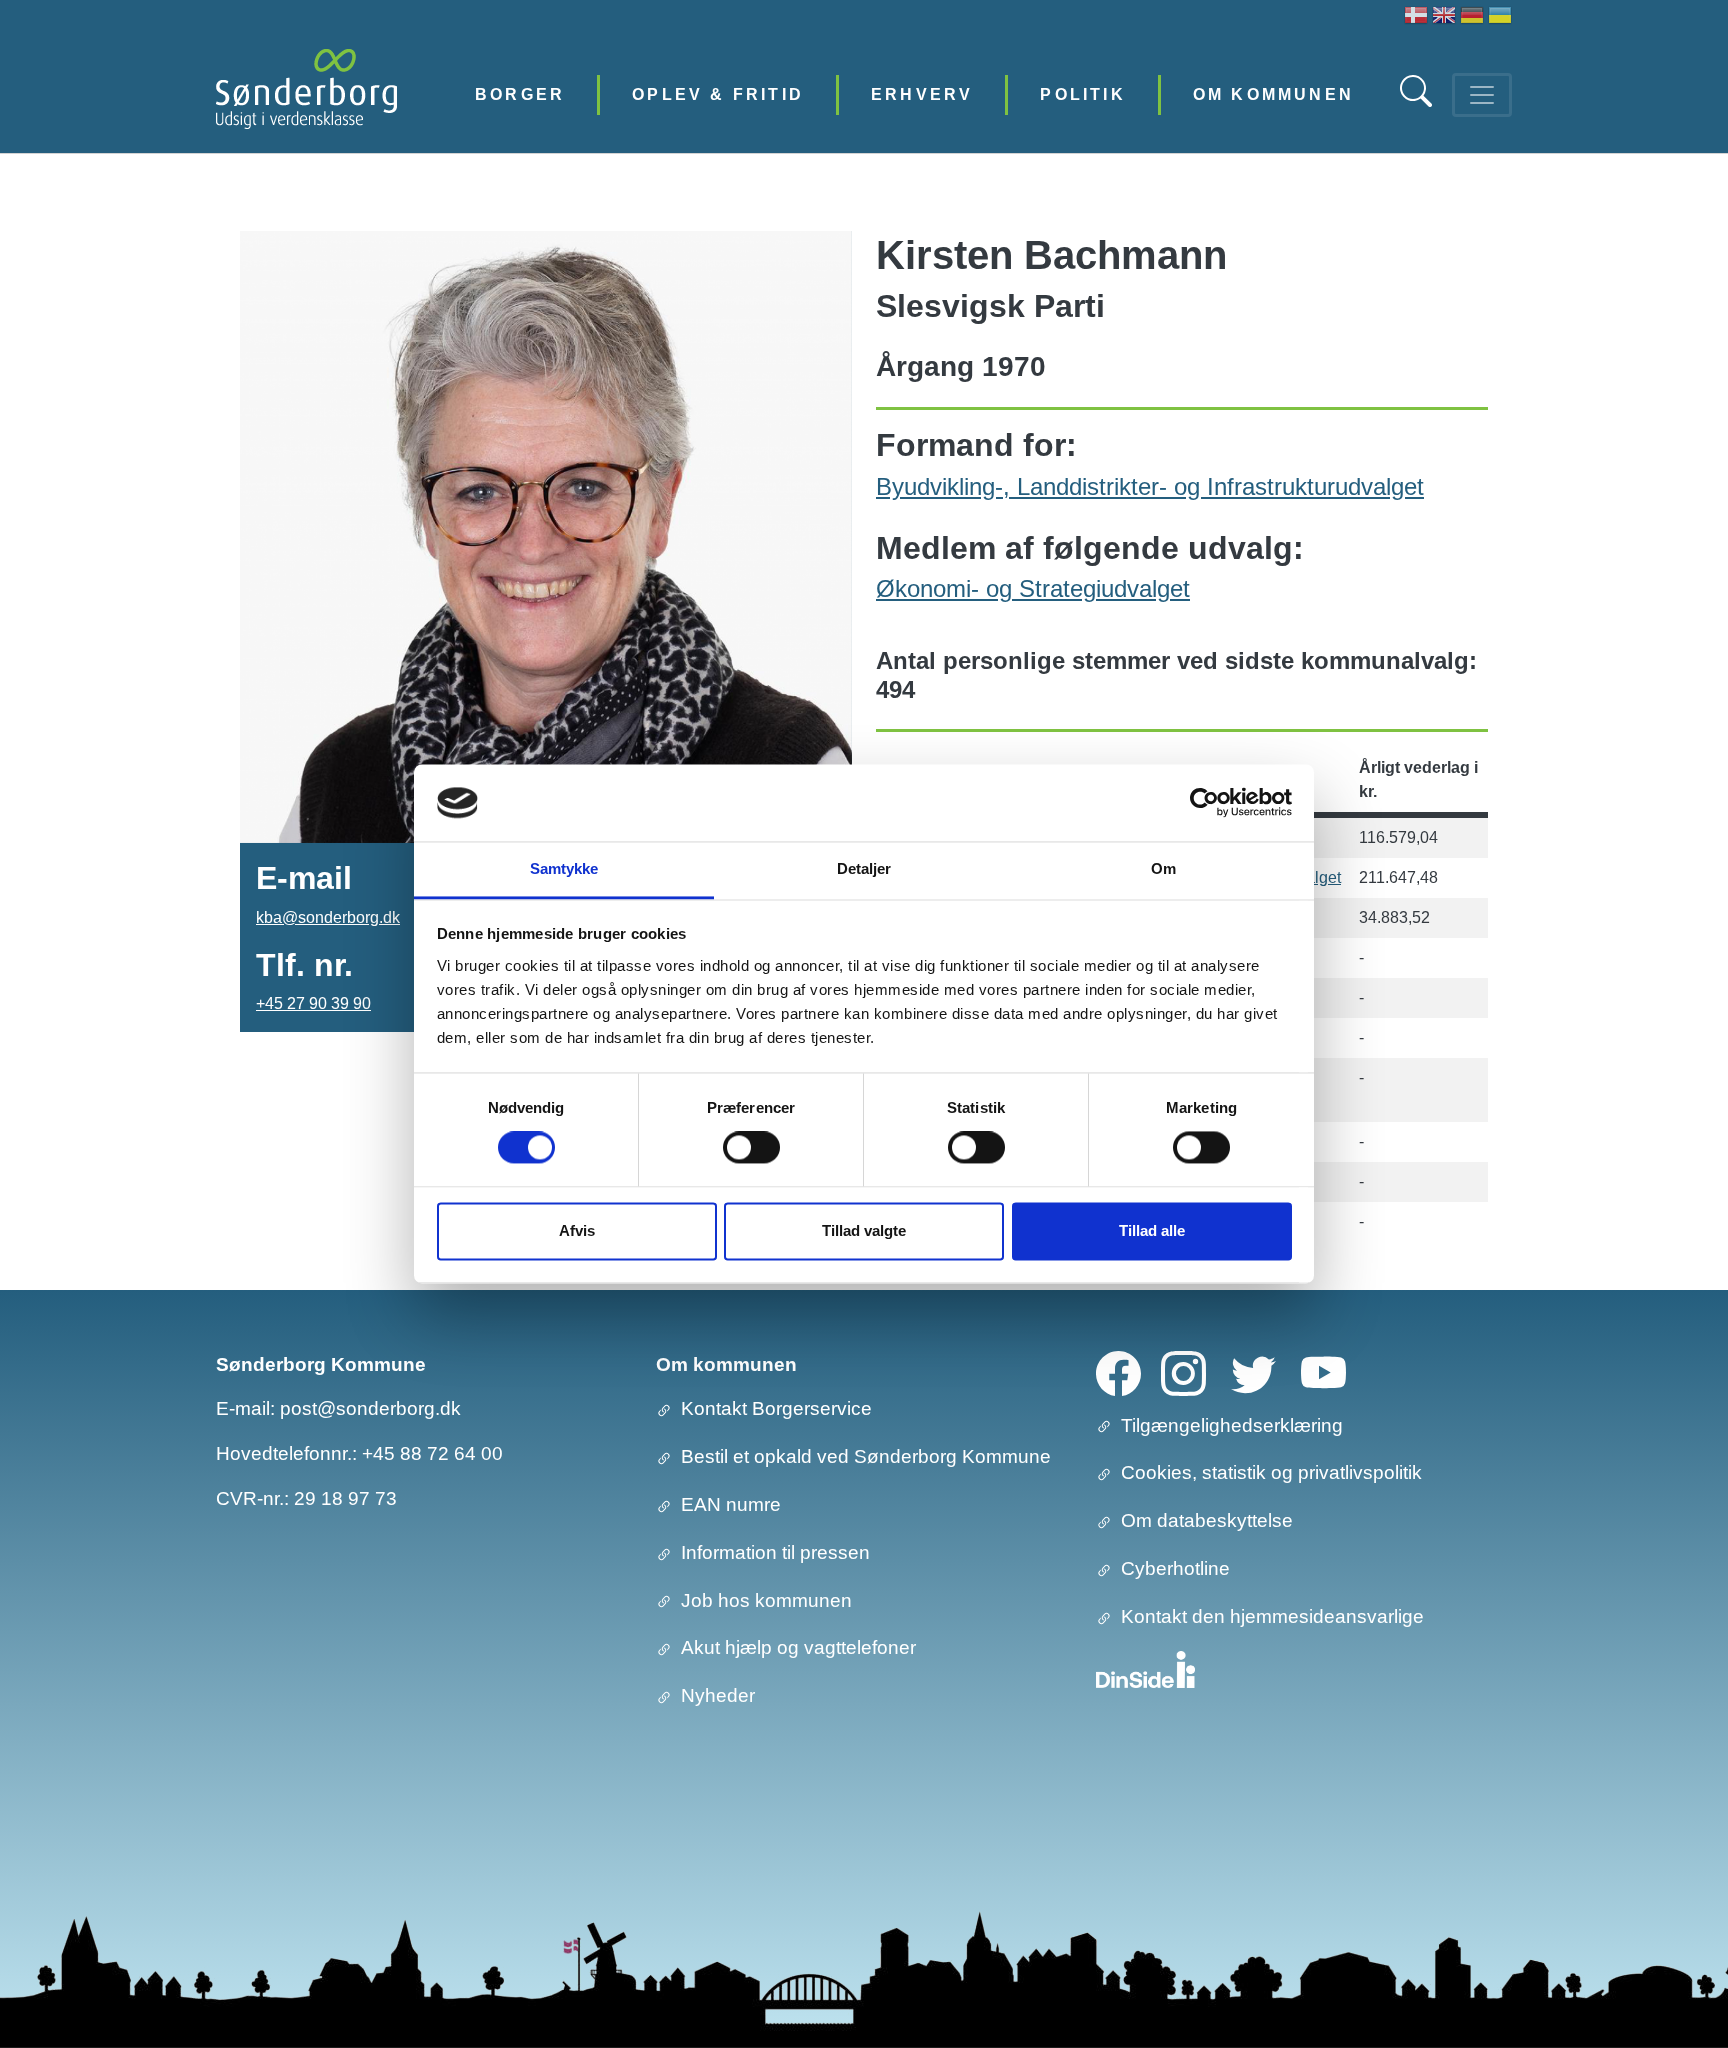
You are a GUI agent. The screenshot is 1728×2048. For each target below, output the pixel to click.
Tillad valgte (864, 1230)
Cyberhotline (1175, 1568)
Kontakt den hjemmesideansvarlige (1272, 1616)
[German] (1472, 17)
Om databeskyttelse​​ (1207, 1520)
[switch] (751, 1148)
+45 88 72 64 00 (432, 1453)
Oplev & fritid (718, 94)
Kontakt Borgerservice (776, 1408)
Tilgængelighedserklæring (1232, 1425)
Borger (520, 94)
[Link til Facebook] (1118, 1371)
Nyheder (718, 1695)
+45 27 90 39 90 (313, 1003)
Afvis (577, 1230)
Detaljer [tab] (864, 868)
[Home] (306, 94)
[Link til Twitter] (1253, 1371)
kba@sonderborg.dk (328, 917)
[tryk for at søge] (1418, 101)
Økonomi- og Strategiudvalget (1033, 588)
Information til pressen (775, 1552)
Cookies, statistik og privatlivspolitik (1271, 1472)
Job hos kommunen (766, 1600)
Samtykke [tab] (564, 868)
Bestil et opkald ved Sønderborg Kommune (866, 1456)
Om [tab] (1163, 868)
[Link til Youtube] (1323, 1371)
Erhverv (922, 94)
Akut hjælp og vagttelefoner (798, 1647)
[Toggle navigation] (1482, 95)
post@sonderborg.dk (370, 1408)
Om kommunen (1273, 94)
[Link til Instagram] (1183, 1371)
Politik (1082, 94)
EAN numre (731, 1504)
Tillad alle (1152, 1230)
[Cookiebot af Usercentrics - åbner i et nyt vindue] (1204, 803)
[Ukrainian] (1500, 17)
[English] (1444, 17)
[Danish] (1416, 17)
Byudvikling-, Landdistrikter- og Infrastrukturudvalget (1150, 486)
